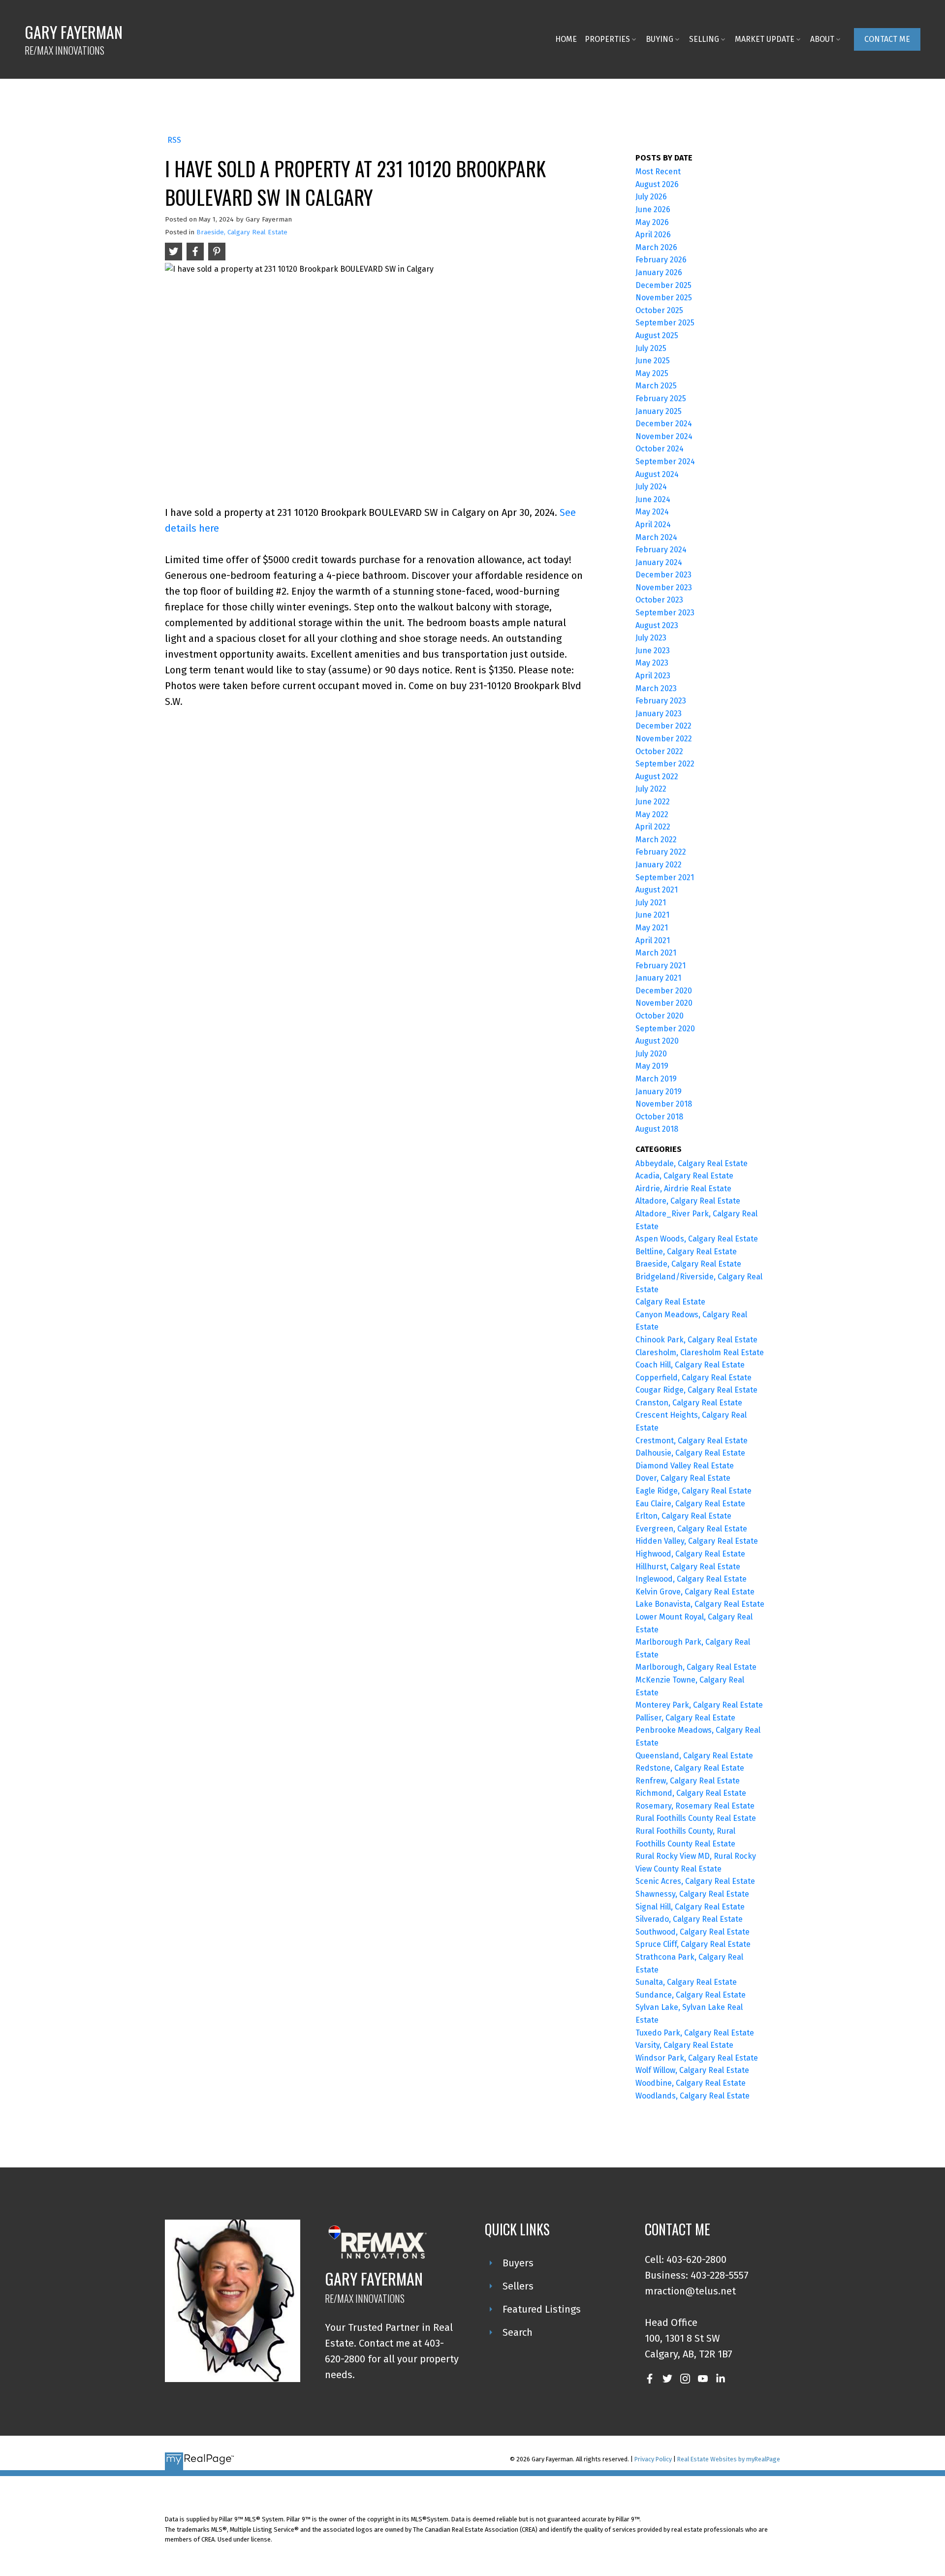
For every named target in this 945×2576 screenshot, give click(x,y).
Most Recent (658, 172)
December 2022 (663, 726)
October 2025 (659, 310)
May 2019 (652, 1066)
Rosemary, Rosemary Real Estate (695, 1806)
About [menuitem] (822, 39)
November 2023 (664, 588)
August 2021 (657, 890)
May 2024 (652, 512)
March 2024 (656, 537)
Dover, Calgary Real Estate (683, 1478)
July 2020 (651, 1054)
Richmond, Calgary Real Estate (691, 1793)
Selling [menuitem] (704, 39)
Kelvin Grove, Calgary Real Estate (695, 1592)
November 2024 (664, 436)
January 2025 (659, 411)
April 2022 (653, 827)
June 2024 (653, 499)
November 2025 (664, 298)
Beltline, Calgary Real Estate (686, 1252)
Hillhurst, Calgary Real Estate (688, 1567)
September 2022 (665, 764)
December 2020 (664, 991)
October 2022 (659, 751)
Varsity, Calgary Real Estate (684, 2045)
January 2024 (659, 562)
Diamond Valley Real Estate (685, 1466)
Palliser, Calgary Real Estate (685, 1718)
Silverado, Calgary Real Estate (689, 1919)
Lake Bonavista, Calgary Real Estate (700, 1604)
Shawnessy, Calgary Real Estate (692, 1894)
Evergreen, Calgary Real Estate (691, 1529)
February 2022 (661, 852)
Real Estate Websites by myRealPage (729, 2459)
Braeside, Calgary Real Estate (242, 232)
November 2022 (664, 739)
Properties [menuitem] (607, 39)
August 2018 (657, 1129)
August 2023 (657, 625)
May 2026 (652, 222)
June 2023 (653, 651)
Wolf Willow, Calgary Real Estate (692, 2070)
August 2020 (657, 1041)
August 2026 (657, 184)
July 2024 (651, 487)
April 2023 (653, 676)
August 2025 (657, 335)
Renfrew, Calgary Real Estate (688, 1781)
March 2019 (656, 1079)
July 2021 (651, 903)
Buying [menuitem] (660, 39)
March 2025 (656, 386)
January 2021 (658, 978)
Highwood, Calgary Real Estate (690, 1554)
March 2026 (656, 247)
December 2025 (663, 285)
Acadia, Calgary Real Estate (684, 1176)
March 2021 (656, 953)
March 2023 (656, 688)
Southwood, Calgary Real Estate (693, 1932)
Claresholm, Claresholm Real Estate (700, 1352)
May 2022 (652, 814)
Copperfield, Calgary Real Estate (693, 1378)
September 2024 (665, 461)
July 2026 (651, 197)
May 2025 (652, 373)
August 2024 (657, 474)
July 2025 (651, 348)
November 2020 (664, 1003)
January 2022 (659, 865)
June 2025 (653, 361)
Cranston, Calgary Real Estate (689, 1403)
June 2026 (653, 209)
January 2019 (659, 1092)
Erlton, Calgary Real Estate (683, 1516)
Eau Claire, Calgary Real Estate (690, 1504)
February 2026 (661, 260)
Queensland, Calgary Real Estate (694, 1756)
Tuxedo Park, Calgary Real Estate (695, 2033)
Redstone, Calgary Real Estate (690, 1768)
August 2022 (657, 777)
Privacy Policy (653, 2459)
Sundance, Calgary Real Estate (691, 1995)
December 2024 (664, 424)
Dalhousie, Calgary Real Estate (690, 1453)
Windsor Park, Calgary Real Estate (697, 2058)
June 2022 (653, 802)
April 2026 (653, 235)
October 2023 (659, 600)
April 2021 (653, 940)
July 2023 (651, 638)
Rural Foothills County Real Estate (696, 1818)
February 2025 (661, 398)
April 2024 (653, 525)
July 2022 (651, 789)
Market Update (765, 39)
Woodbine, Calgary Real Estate (691, 2083)
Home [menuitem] (566, 39)
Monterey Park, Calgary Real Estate (699, 1705)
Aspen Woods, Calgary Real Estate (697, 1239)
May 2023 (652, 663)
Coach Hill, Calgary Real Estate (690, 1365)
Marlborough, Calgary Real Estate (696, 1667)
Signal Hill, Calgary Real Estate (690, 1907)
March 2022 (656, 840)
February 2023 (661, 701)
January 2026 (659, 272)
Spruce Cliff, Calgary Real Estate (693, 1944)
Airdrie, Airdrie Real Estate (683, 1189)
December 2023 (663, 575)
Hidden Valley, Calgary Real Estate (697, 1541)
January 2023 (659, 714)
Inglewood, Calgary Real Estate (691, 1579)
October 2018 (659, 1117)
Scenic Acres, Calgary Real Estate (695, 1881)
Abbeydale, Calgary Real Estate (692, 1163)
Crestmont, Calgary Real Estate (692, 1441)
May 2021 (652, 928)
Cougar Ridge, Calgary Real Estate (696, 1390)
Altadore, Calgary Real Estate (688, 1201)
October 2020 (660, 1016)
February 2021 (661, 966)
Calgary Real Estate (670, 1302)
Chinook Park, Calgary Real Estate (696, 1340)
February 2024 (661, 550)
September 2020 (665, 1029)
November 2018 (664, 1104)
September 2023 (665, 613)
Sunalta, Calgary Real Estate (686, 1982)
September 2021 (665, 877)
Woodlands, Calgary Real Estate (693, 2096)
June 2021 (652, 915)
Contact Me (887, 39)
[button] (887, 39)
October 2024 (660, 449)
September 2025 (665, 323)
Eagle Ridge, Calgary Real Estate (693, 1491)
